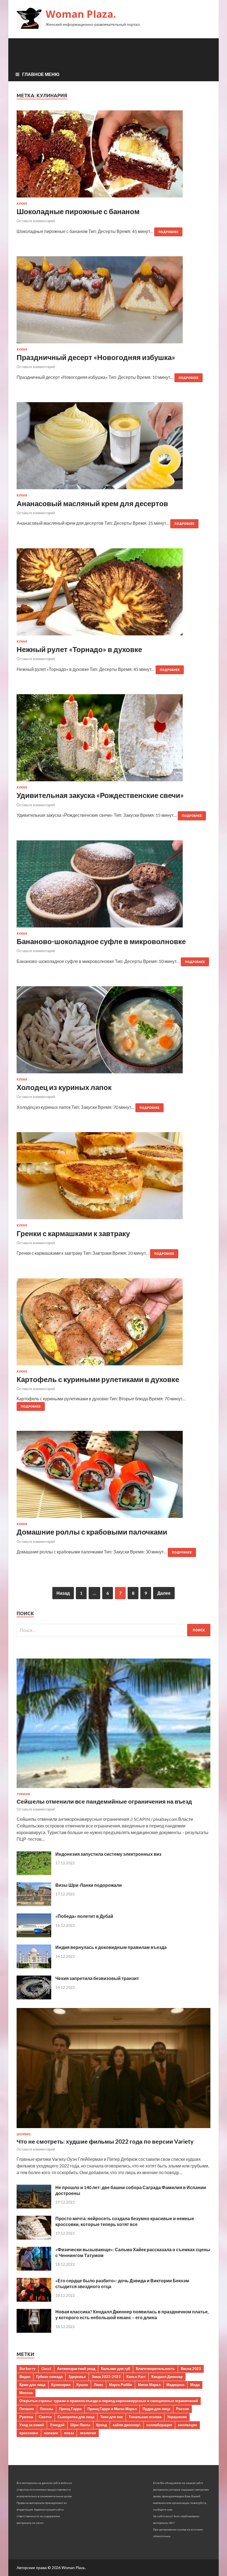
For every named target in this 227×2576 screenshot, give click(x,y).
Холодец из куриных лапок (64, 1087)
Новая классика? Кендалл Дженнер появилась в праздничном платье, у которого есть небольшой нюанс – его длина (132, 2314)
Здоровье (77, 2377)
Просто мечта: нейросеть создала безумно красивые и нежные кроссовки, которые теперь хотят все (125, 2221)
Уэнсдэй (57, 2425)
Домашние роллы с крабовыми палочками (92, 1532)
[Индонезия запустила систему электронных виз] (34, 1873)
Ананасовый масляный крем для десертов (92, 503)
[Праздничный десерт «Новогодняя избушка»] (114, 302)
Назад (63, 1593)
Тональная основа (145, 2417)
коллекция (188, 2425)
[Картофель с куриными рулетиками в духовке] (114, 1324)
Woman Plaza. (81, 14)
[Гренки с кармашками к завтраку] (114, 1178)
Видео (25, 2377)
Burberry (27, 2369)
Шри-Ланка (80, 2425)
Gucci (46, 2369)
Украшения (177, 2417)
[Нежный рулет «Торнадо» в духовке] (114, 594)
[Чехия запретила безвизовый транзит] (34, 1998)
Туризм (23, 1794)
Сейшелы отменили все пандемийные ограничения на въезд (104, 1801)
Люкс (99, 2385)
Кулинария (61, 2385)
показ (69, 2433)
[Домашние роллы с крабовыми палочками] (114, 1477)
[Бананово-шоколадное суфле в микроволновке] (114, 886)
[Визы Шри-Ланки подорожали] (34, 1904)
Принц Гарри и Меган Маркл (112, 2409)
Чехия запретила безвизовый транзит (97, 1978)
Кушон (82, 2385)
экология (88, 2433)
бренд (101, 2425)
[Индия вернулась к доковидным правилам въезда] (34, 1967)
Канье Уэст (136, 2377)
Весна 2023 (191, 2369)
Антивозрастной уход (76, 2369)
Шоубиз (24, 2134)
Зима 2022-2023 (106, 2377)
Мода (195, 2385)
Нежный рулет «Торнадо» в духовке (79, 649)
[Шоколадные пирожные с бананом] (114, 156)
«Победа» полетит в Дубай (84, 1916)
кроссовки (29, 2433)
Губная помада (49, 2377)
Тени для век (112, 2417)
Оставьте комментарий (36, 221)
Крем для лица (32, 2385)
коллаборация (159, 2425)
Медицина (175, 2385)
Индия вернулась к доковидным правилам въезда (111, 1947)
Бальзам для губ (116, 2369)
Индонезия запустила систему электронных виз (108, 1854)
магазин (51, 2433)
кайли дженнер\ (127, 2425)
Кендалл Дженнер (167, 2377)
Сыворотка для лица (76, 2417)
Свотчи (45, 2417)
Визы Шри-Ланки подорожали (89, 1885)
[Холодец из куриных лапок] (114, 1032)
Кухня (22, 204)
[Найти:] (114, 1630)
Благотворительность (155, 2369)
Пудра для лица (156, 2409)
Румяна (26, 2417)
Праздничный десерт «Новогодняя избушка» (96, 357)
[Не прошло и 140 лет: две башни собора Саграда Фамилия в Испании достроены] (34, 2207)
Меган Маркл (149, 2385)
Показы (47, 2409)
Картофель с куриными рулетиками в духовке (98, 1379)
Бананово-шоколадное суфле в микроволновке (101, 941)
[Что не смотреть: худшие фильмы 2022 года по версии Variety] (114, 2129)
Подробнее (168, 232)
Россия (183, 2409)
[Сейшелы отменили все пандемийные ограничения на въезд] (114, 1789)
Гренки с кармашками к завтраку (73, 1233)
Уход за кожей (32, 2425)
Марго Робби (121, 2385)
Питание (27, 2409)
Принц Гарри (70, 2409)
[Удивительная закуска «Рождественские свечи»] (114, 740)
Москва (26, 2393)
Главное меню (41, 74)
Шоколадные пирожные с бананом (78, 211)
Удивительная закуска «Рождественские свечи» (100, 795)
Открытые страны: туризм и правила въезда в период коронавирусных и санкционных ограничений (109, 2401)
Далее (164, 1593)
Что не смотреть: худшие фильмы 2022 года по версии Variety (105, 2141)
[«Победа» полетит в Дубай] (34, 1935)
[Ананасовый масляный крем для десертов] (114, 448)
